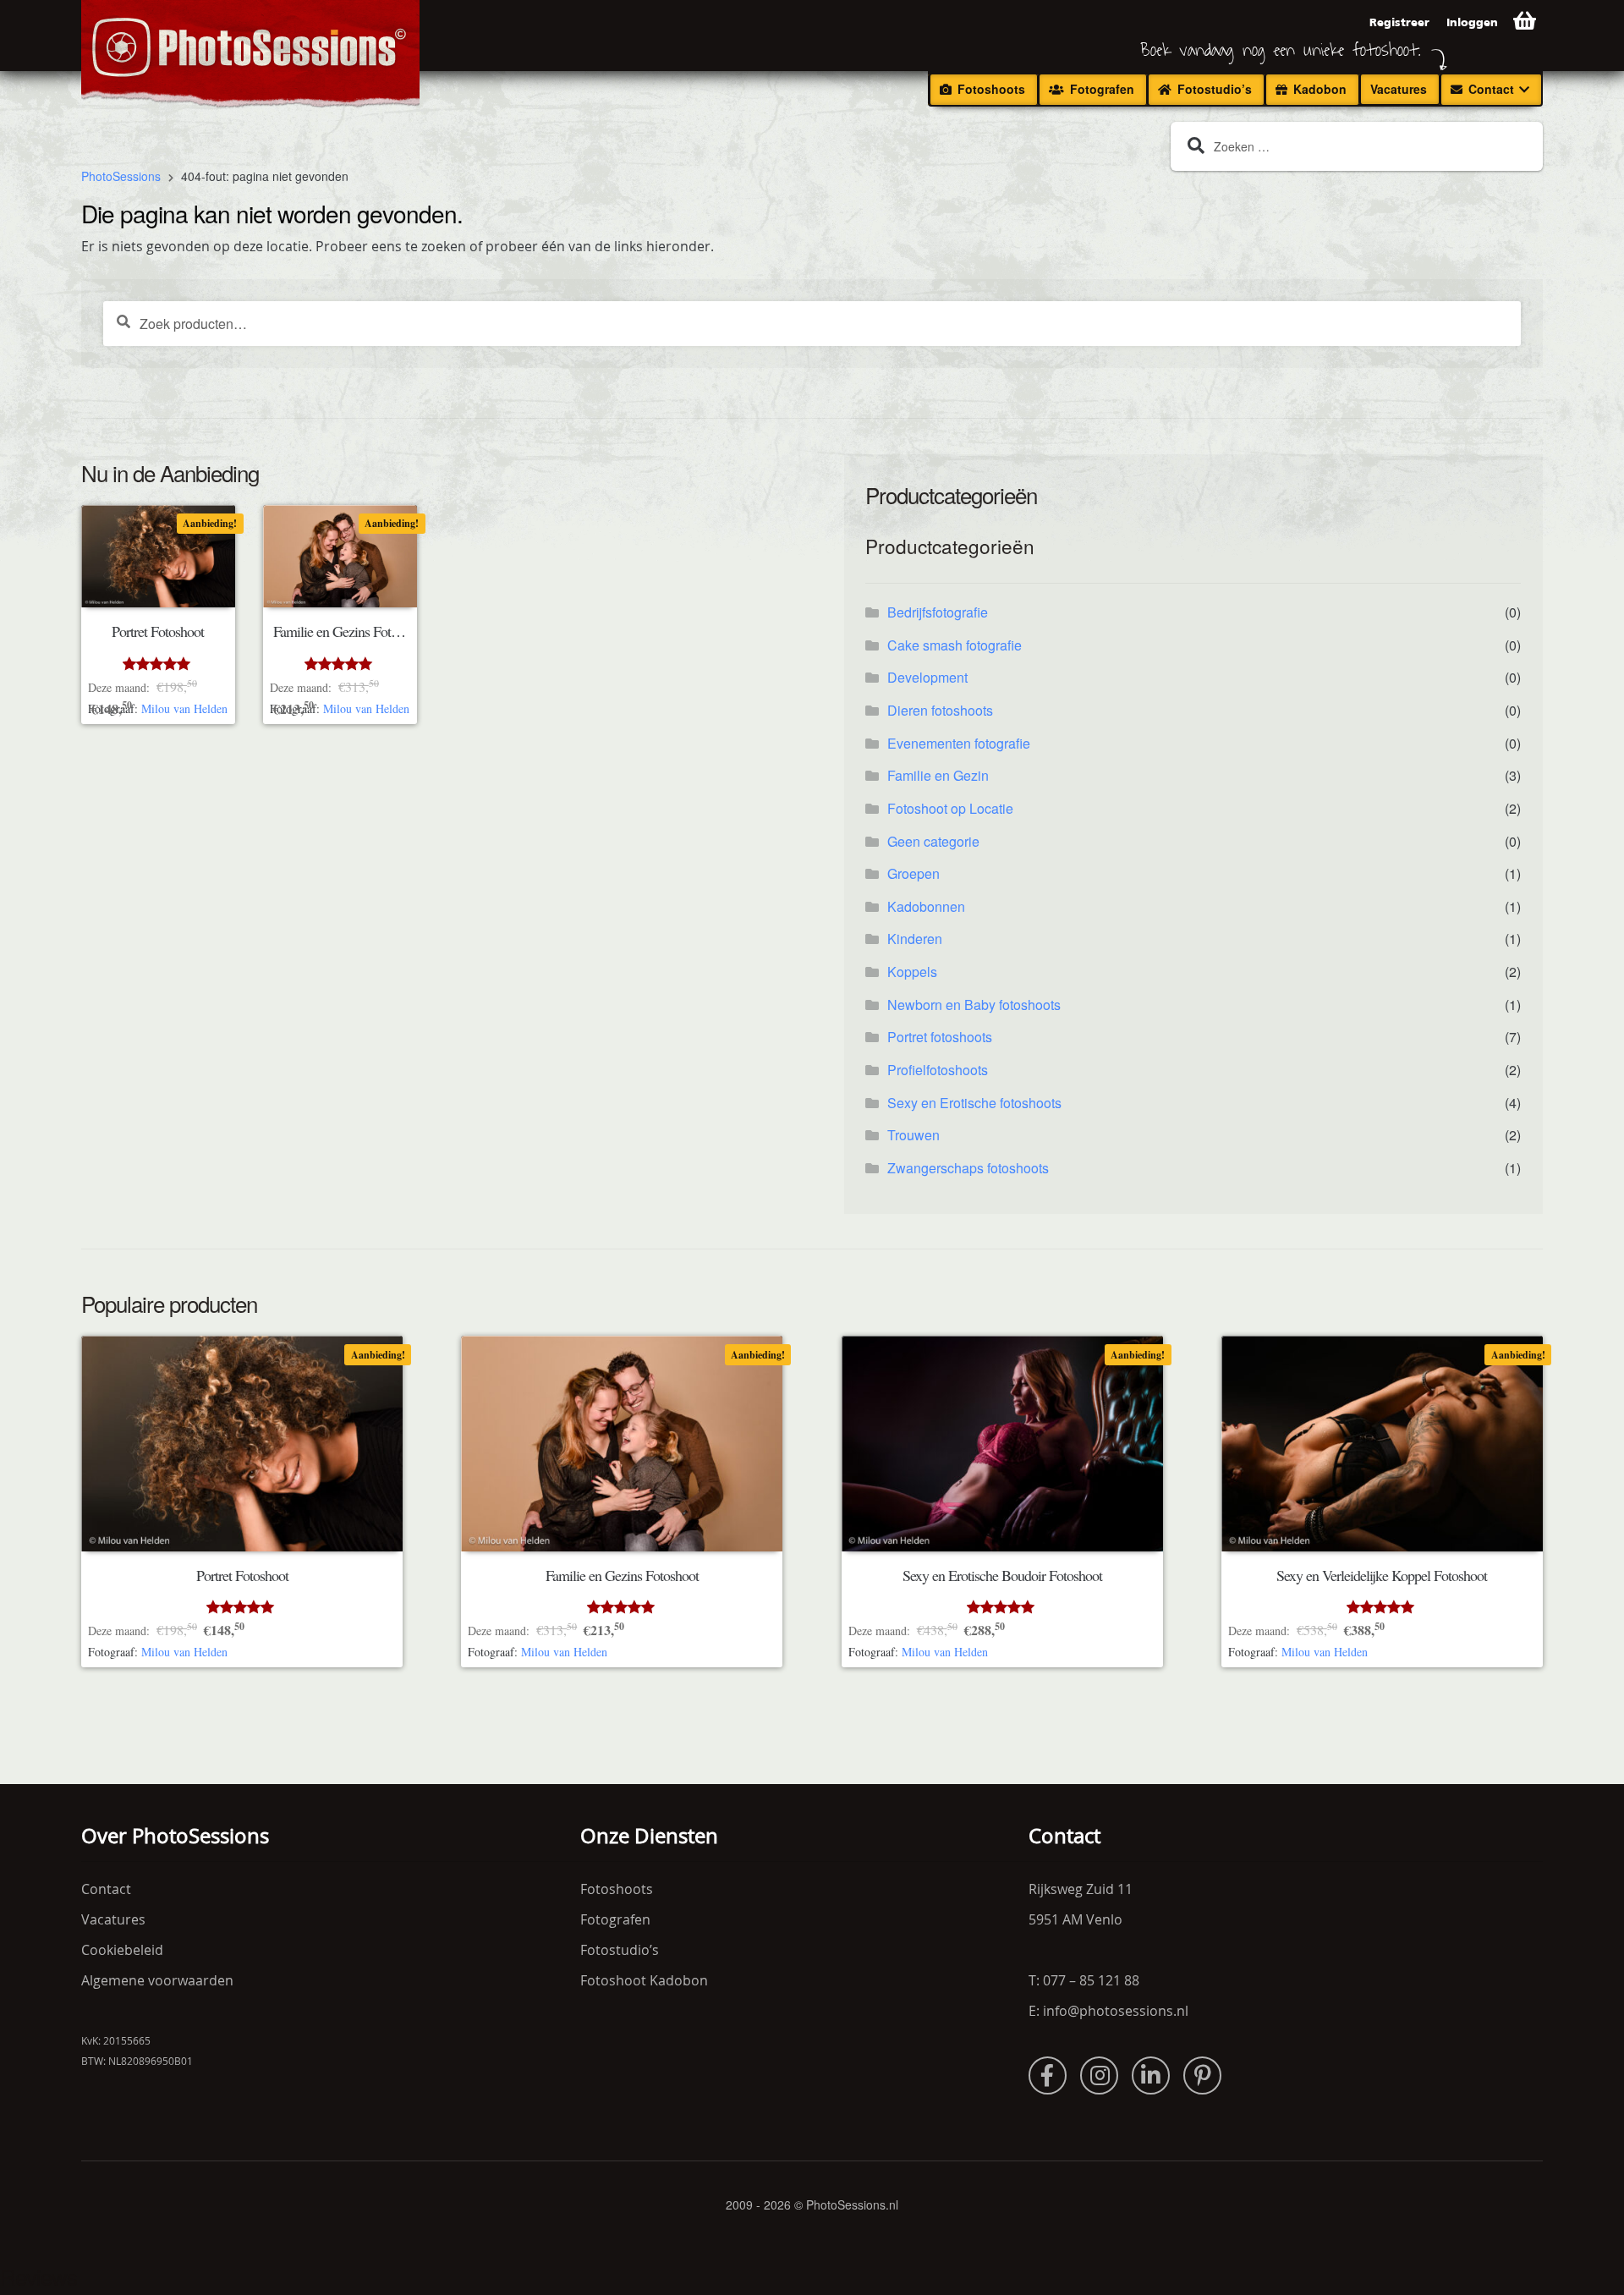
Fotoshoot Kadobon (644, 1980)
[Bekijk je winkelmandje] (1525, 21)
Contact (1491, 89)
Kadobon (1320, 89)
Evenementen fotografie (959, 743)
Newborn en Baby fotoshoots (974, 1005)
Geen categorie (933, 841)
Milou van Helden (184, 708)
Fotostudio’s (1215, 89)
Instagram (1099, 2075)
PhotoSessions (121, 177)
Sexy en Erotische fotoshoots (974, 1103)
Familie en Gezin (938, 775)
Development (927, 677)
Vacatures (1399, 89)
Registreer (1399, 22)
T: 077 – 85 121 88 (1084, 1980)
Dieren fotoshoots (940, 710)
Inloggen (1472, 22)
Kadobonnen (926, 906)
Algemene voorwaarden (157, 1980)
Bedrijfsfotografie (938, 612)
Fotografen (1102, 89)
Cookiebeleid (122, 1950)
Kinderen (915, 939)
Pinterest (1202, 2075)
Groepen (913, 873)
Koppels (912, 972)
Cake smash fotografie (955, 645)
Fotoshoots (991, 89)
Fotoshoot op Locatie (950, 808)
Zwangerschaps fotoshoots (968, 1168)
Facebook (1048, 2075)
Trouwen (913, 1135)
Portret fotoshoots (940, 1037)
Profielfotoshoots (938, 1070)
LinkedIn (1151, 2075)
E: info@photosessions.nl (1108, 2011)
